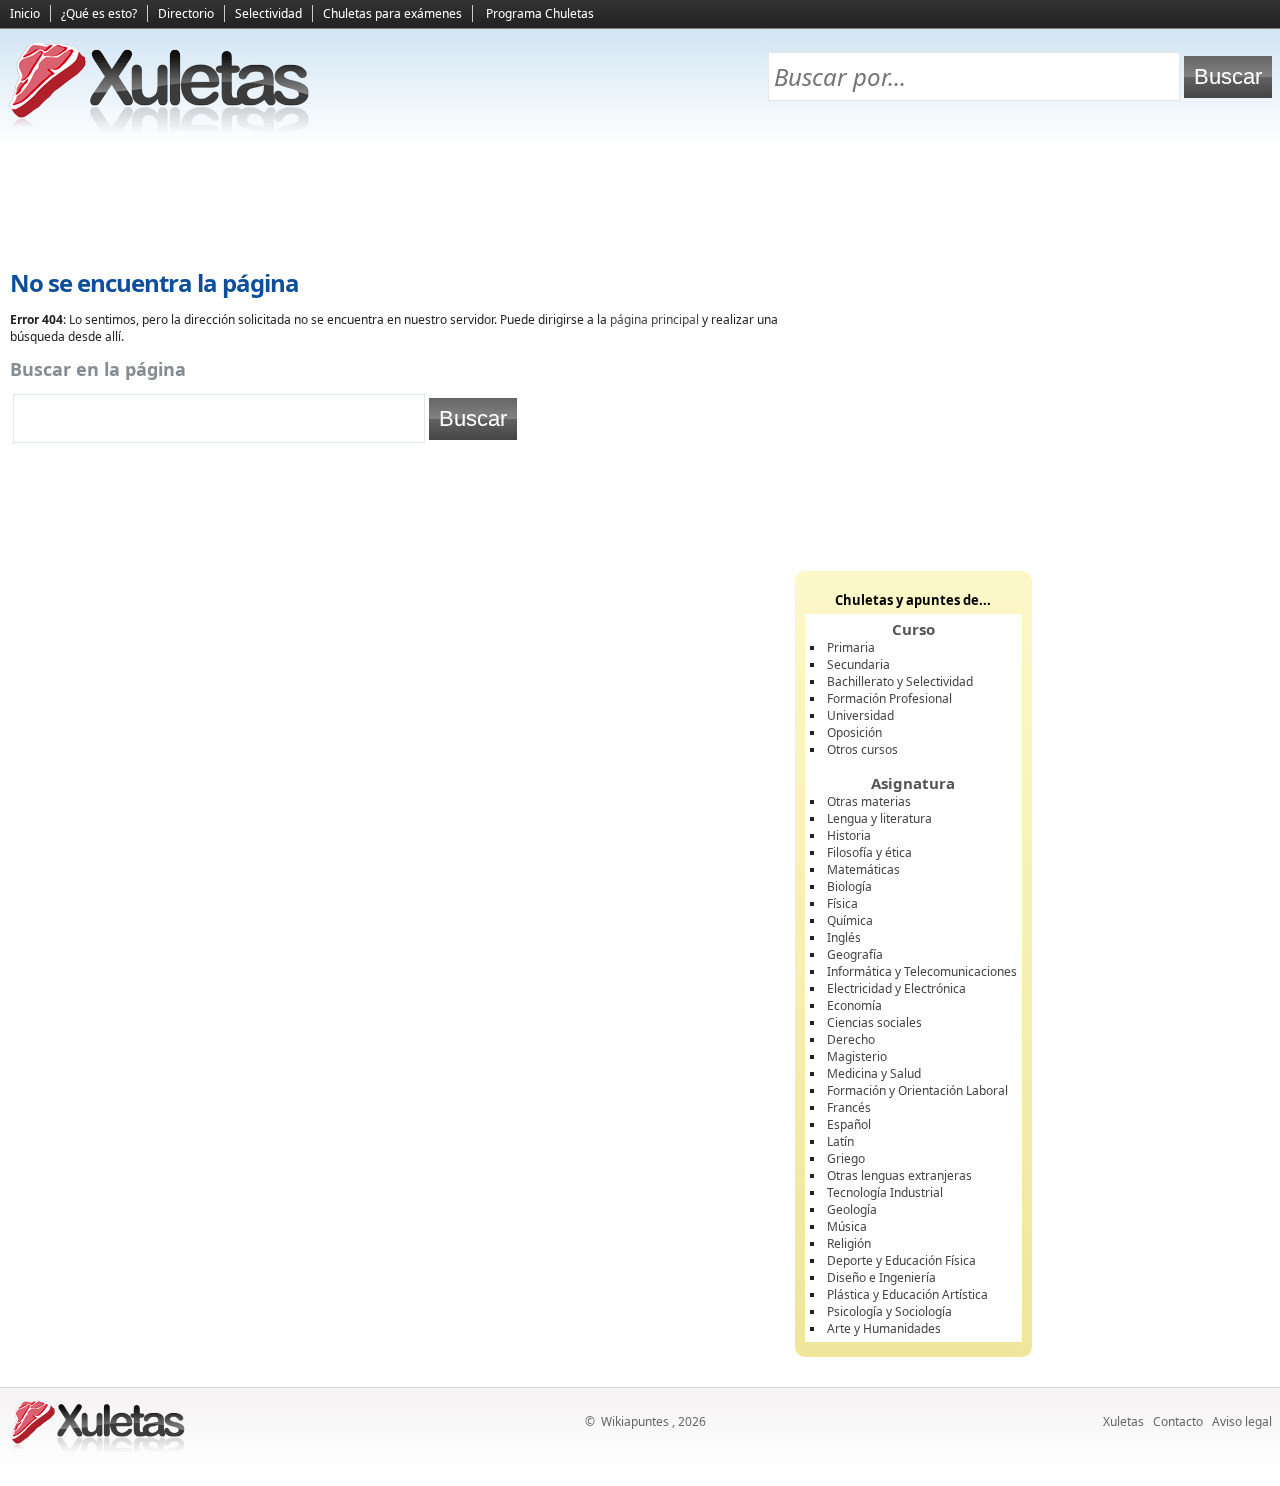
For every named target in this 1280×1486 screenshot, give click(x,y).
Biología (849, 886)
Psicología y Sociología (889, 1311)
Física (842, 903)
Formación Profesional (889, 698)
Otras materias (869, 801)
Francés (849, 1107)
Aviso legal (1242, 1421)
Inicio (25, 13)
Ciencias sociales (874, 1022)
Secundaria (858, 664)
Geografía (855, 954)
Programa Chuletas (540, 13)
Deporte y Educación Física (901, 1260)
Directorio (186, 13)
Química (850, 920)
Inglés (844, 937)
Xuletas (1123, 1421)
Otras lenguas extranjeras (899, 1175)
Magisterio (857, 1056)
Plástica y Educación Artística (907, 1294)
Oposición (854, 732)
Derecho (851, 1039)
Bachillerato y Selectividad (900, 681)
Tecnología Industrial (885, 1192)
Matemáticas (863, 869)
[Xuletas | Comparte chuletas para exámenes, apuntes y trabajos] (160, 127)
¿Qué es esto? (99, 13)
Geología (852, 1209)
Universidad (860, 715)
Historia (849, 835)
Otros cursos (862, 749)
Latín (840, 1141)
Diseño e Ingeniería (881, 1277)
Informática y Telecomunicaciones (922, 971)
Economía (854, 1005)
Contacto (1178, 1421)
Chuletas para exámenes (392, 13)
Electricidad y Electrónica (896, 988)
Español (849, 1124)
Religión (849, 1243)
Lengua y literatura (879, 818)
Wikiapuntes (635, 1421)
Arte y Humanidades (884, 1328)
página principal (654, 319)
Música (847, 1226)
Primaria (851, 647)
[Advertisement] (640, 201)
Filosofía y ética (869, 852)
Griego (846, 1158)
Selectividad (268, 13)
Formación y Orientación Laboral (917, 1090)
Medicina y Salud (874, 1073)
